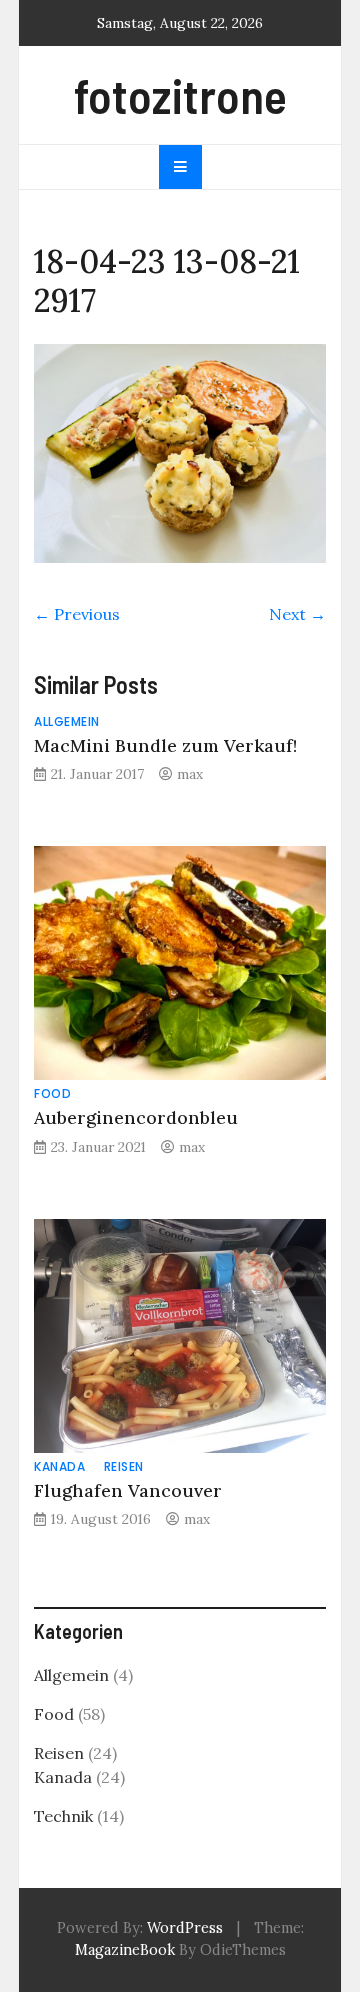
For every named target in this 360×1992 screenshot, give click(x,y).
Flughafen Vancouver (128, 1490)
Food (52, 1093)
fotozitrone (180, 95)
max (190, 774)
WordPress (185, 1928)
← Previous (77, 614)
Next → (297, 614)
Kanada (59, 1466)
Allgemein (67, 721)
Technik (63, 1816)
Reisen (124, 1466)
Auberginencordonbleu (136, 1117)
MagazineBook (125, 1950)
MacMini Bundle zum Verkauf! (165, 745)
